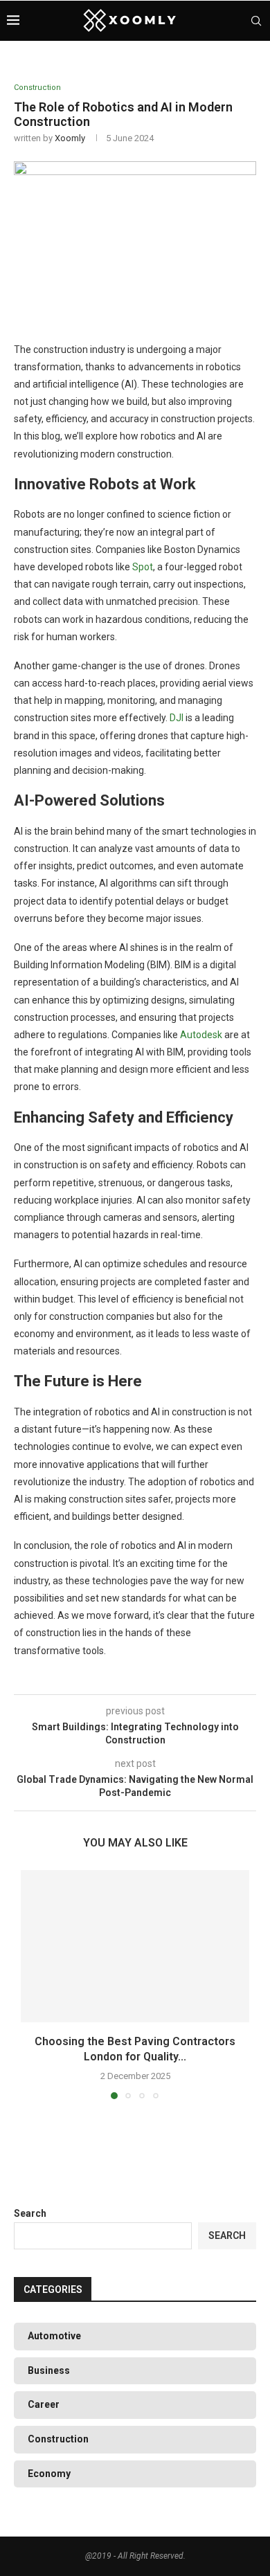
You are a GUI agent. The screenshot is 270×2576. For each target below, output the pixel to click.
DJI (177, 718)
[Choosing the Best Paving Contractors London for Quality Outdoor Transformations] (135, 1946)
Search (30, 2213)
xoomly (70, 138)
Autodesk (201, 1035)
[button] (33, 1984)
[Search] (256, 21)
